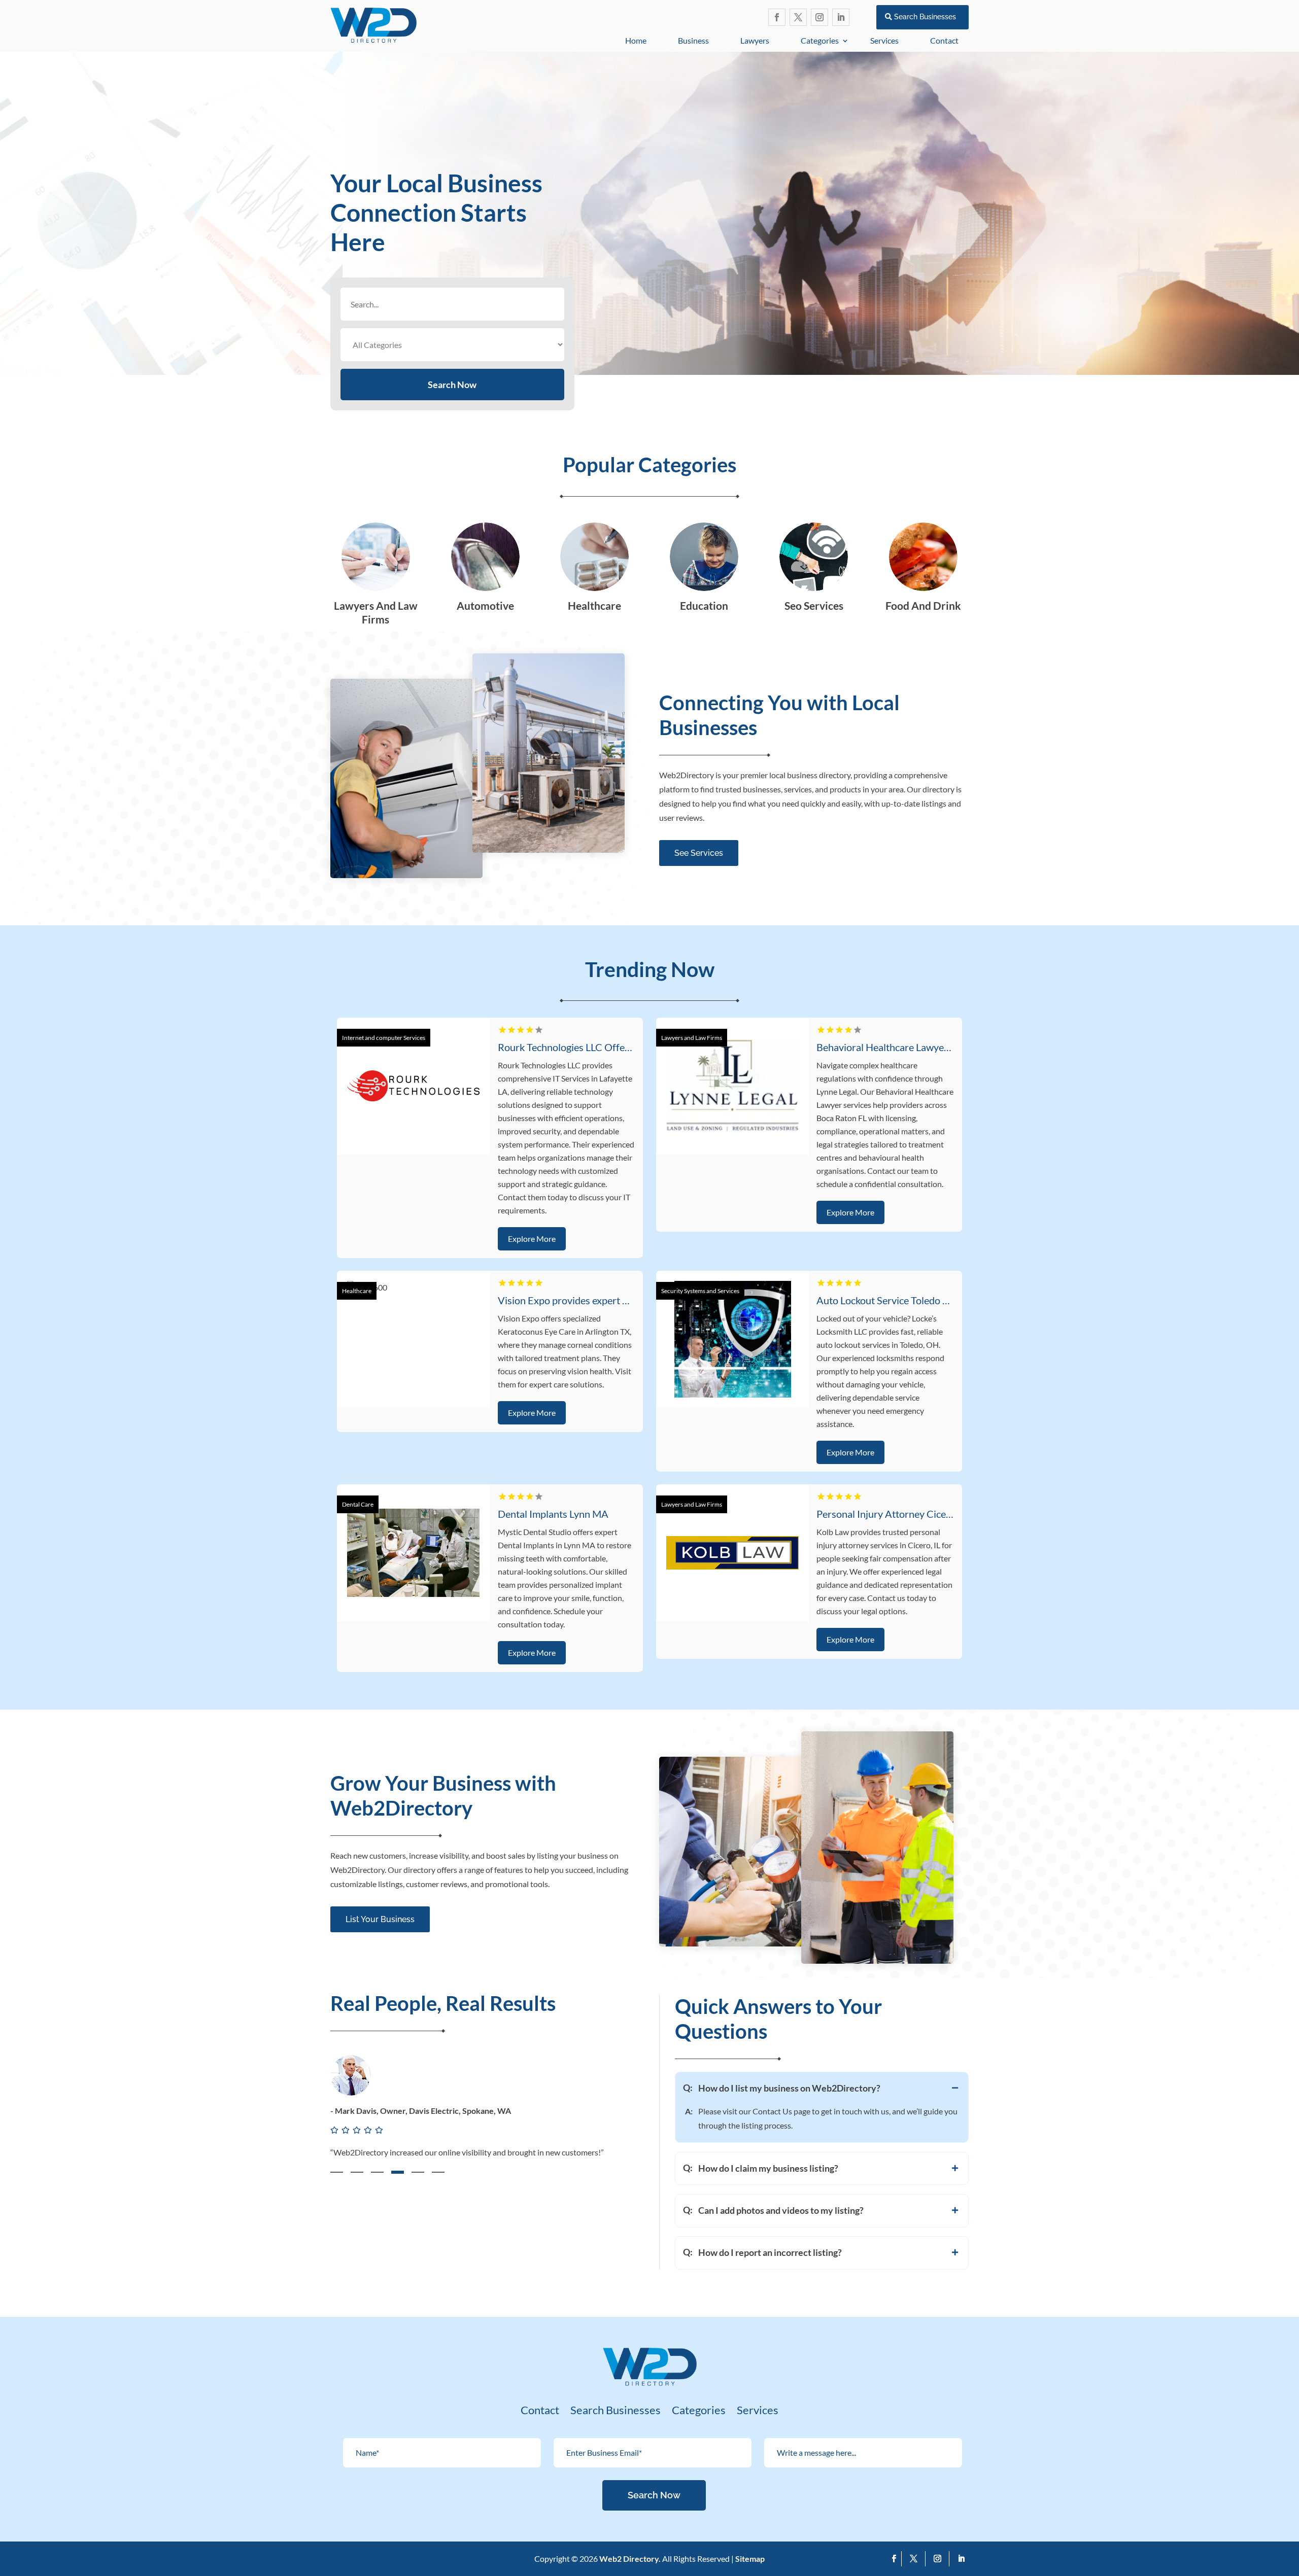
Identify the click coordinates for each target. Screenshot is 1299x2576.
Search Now (452, 385)
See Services (699, 853)
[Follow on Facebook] (777, 17)
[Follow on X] (798, 17)
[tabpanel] (485, 2118)
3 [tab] (377, 2172)
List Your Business (380, 1919)
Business (693, 40)
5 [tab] (418, 2172)
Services (884, 40)
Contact (944, 40)
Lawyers (755, 40)
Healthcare (357, 1291)
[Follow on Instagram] (819, 17)
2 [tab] (357, 2172)
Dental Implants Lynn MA (553, 1514)
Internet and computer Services (384, 1038)
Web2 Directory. (630, 2558)
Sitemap (750, 2558)
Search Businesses (925, 17)
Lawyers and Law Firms (692, 1038)
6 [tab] (438, 2172)
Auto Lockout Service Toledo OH (887, 1300)
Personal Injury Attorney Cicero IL (891, 1514)
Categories (820, 40)
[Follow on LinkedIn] (841, 17)
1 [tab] (337, 2172)
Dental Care (358, 1504)
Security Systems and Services (700, 1291)
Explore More (532, 1239)
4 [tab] (398, 2172)
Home (636, 40)
